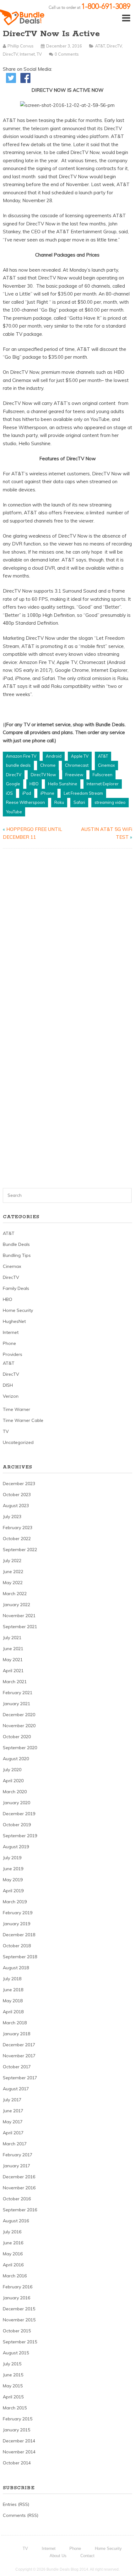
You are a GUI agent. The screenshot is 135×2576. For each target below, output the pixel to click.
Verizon (11, 1396)
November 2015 (19, 2320)
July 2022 (12, 1561)
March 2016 (15, 2276)
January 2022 (16, 1605)
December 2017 (19, 2045)
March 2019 (15, 1902)
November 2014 (19, 2452)
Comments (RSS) (21, 2515)
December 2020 (19, 1715)
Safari (79, 802)
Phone (9, 1343)
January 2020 (16, 1803)
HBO (34, 784)
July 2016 (12, 2232)
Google (13, 784)
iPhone (47, 793)
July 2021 (12, 1638)
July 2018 (12, 1979)
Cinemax (106, 765)
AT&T (100, 46)
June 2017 (13, 2111)
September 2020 (20, 1748)
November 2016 (19, 2188)
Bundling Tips (17, 1255)
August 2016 (16, 2221)
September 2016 (20, 2210)
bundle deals (18, 765)
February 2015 (18, 2419)
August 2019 (16, 1847)
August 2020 (16, 1759)
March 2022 (15, 1594)
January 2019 (16, 1924)
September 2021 (20, 1627)
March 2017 (15, 2144)
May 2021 (13, 1660)
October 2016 (17, 2199)
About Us (58, 2556)
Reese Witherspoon (25, 802)
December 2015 (19, 2309)
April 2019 (13, 1891)
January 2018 (16, 2034)
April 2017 (13, 2133)
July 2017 (12, 2100)
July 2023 (12, 1517)
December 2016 (19, 2177)
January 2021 (16, 1704)
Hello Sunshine (63, 784)
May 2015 (13, 2386)
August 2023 (16, 1506)
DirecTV (114, 46)
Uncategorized (18, 1442)
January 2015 (16, 2430)
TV (39, 54)
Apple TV (80, 756)
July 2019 (12, 1858)
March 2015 (15, 2408)
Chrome (48, 765)
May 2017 (13, 2122)
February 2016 (18, 2287)
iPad (27, 793)
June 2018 (13, 1990)
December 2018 (19, 1935)
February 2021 (18, 1693)
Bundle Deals (16, 1244)
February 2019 (18, 1913)
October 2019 (17, 1825)
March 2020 (15, 1792)
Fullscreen (103, 775)
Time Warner (16, 1409)
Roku (59, 802)
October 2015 (17, 2331)
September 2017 (20, 2078)
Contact (87, 2556)
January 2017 (16, 2166)
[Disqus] (68, 934)
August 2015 (16, 2353)
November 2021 (19, 1616)
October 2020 (17, 1737)
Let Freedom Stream (83, 793)
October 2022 (17, 1539)
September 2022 (20, 1550)
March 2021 (15, 1682)
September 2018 (20, 1957)
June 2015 (13, 2375)
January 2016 (16, 2298)
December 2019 (19, 1814)
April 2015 (13, 2397)
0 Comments (67, 54)
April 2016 (13, 2265)
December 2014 (19, 2441)
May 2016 (13, 2254)
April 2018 (13, 2012)
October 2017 (17, 2067)
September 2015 (20, 2342)
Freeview (74, 775)
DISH (8, 1385)
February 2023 (18, 1528)
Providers (13, 1354)
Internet (27, 54)
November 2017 (19, 2056)
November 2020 (19, 1726)
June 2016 (13, 2243)
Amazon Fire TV (21, 756)
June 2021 (13, 1649)
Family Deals (16, 1288)
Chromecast (77, 765)
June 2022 (13, 1572)
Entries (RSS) (16, 2504)
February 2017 (18, 2155)
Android (54, 756)
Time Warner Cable (23, 1420)
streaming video (110, 802)
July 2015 (12, 2364)
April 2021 (13, 1671)
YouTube (14, 812)
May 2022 (13, 1583)
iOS (9, 793)
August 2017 (16, 2089)
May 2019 (13, 1880)
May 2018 (13, 2001)
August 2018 (16, 1968)
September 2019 (20, 1836)
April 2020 (13, 1781)
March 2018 (15, 2023)
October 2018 (17, 1946)
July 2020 (12, 1770)
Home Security (18, 1310)
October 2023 (17, 1495)
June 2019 (13, 1869)
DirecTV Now (43, 775)
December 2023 (19, 1484)
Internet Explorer (103, 784)
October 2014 (17, 2463)
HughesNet (14, 1321)
